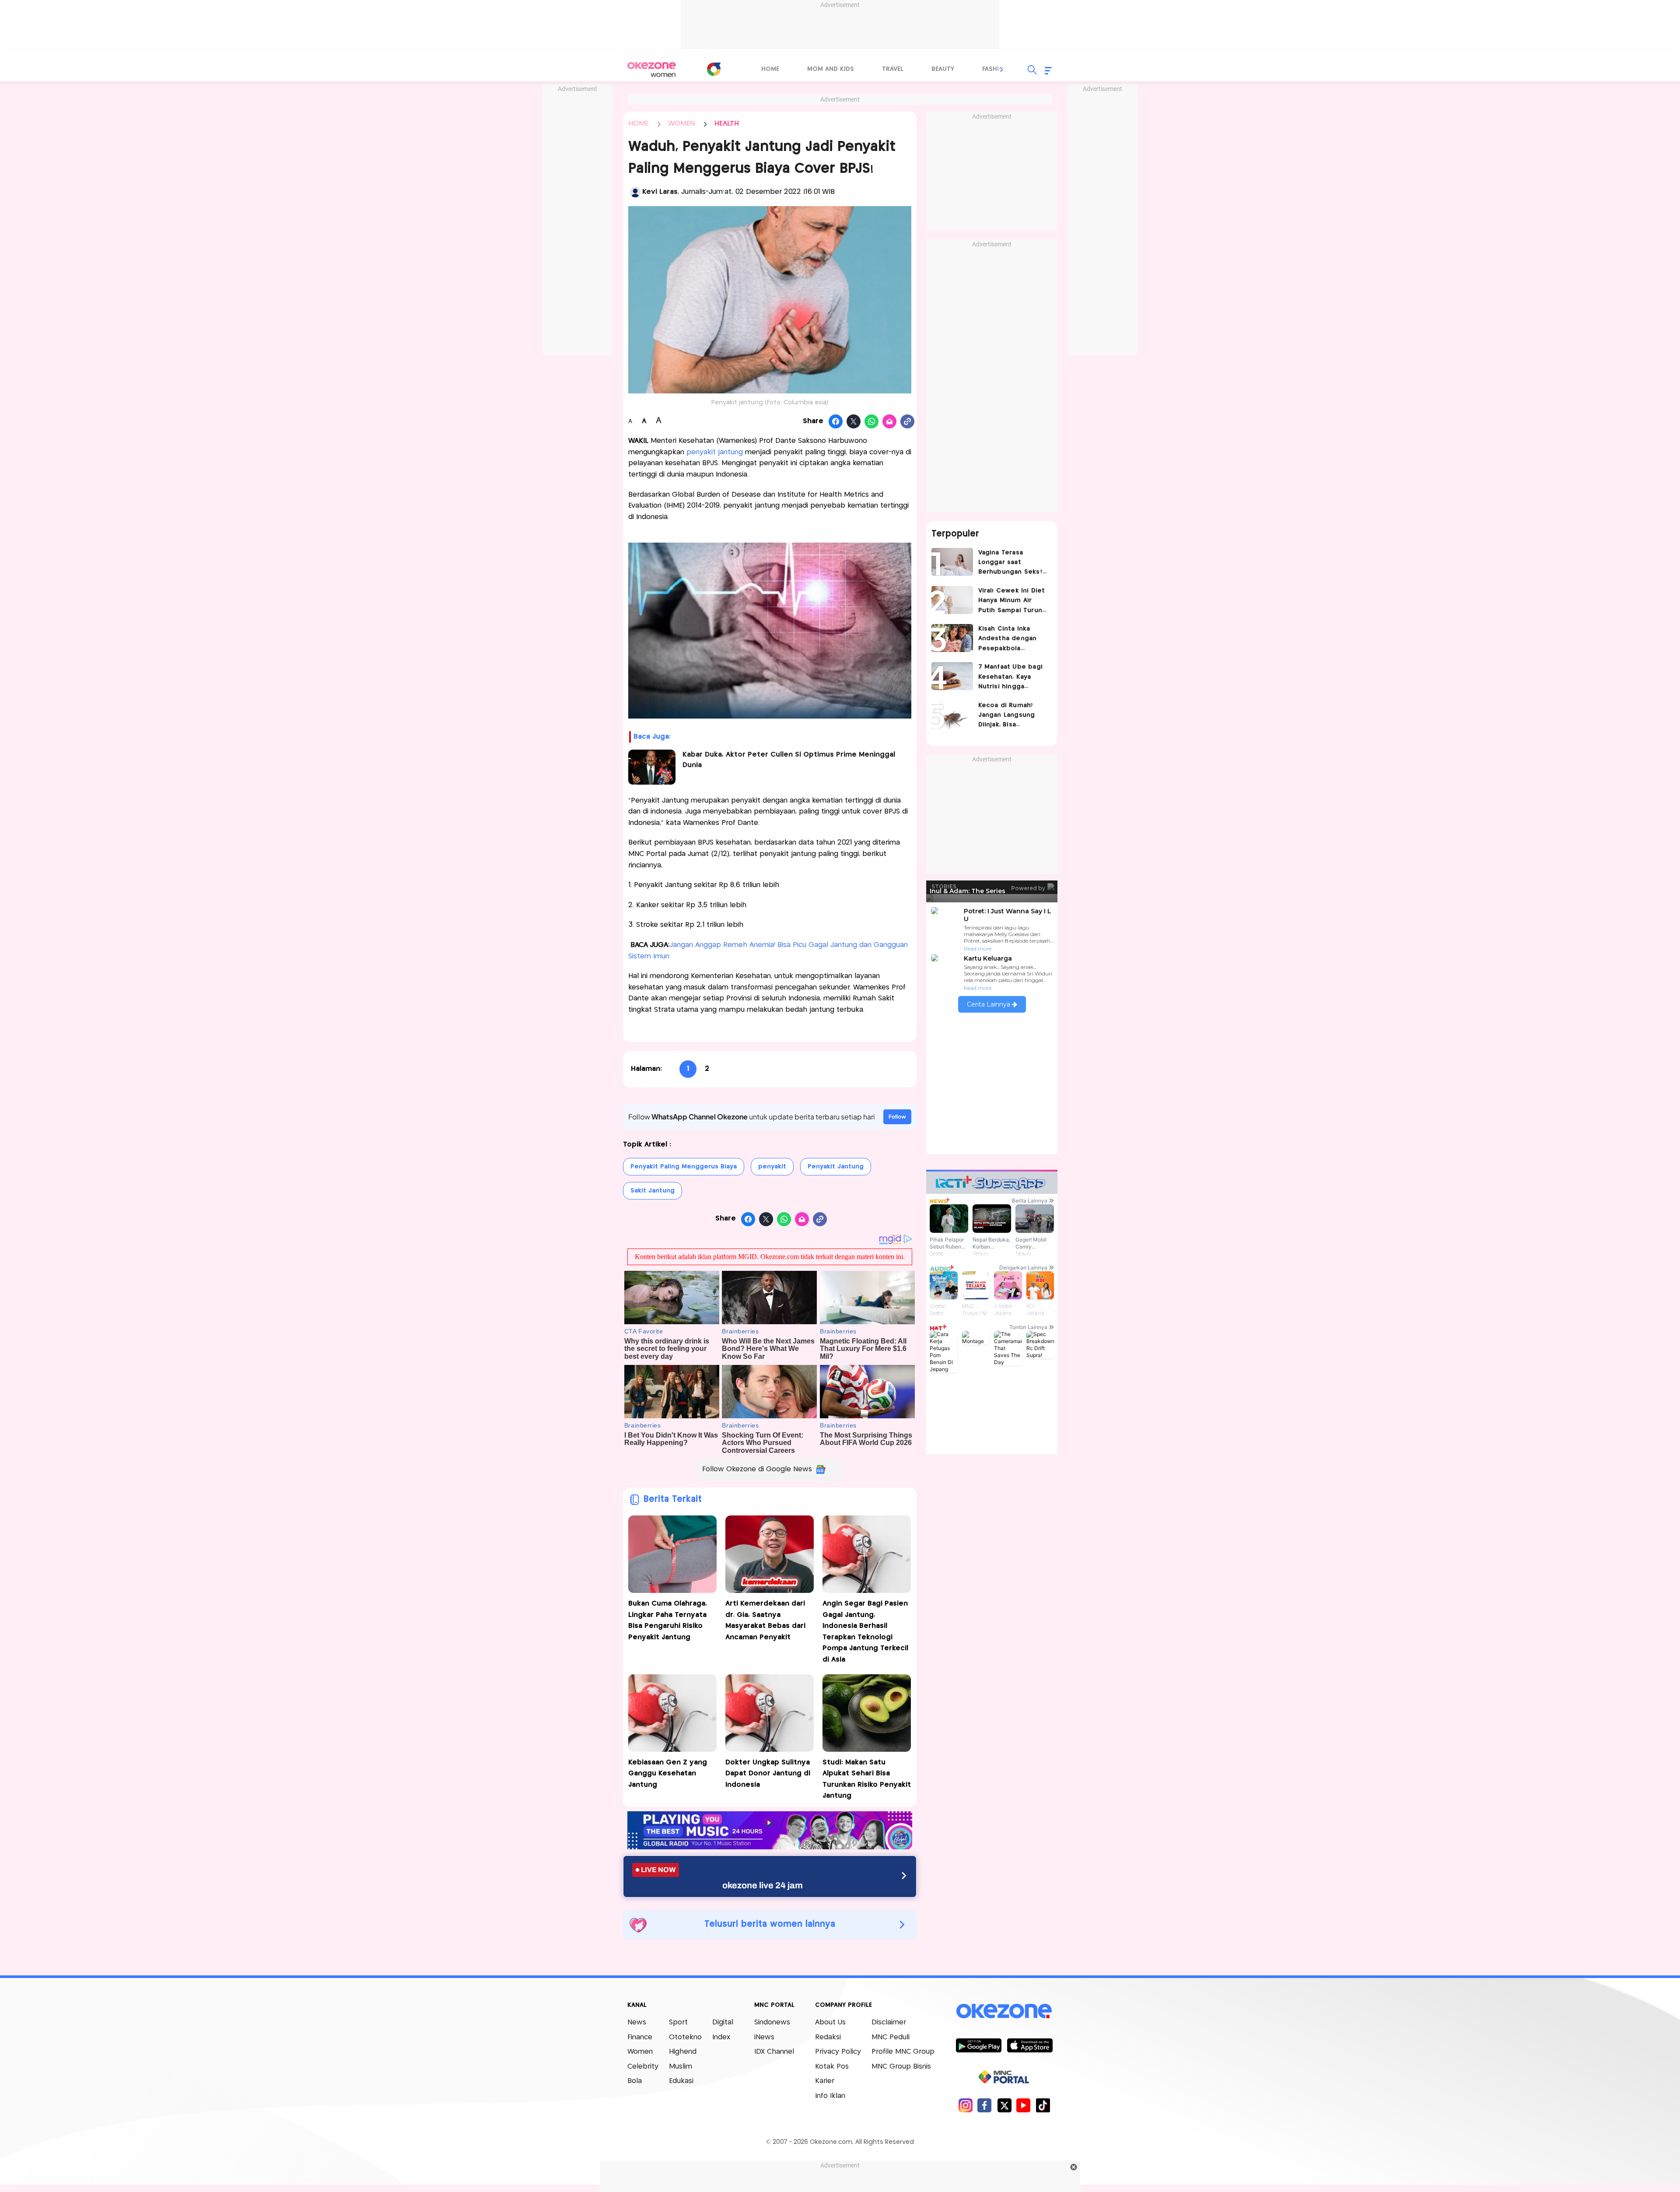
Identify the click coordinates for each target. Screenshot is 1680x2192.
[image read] (652, 767)
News (637, 2022)
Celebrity (643, 2067)
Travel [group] (893, 69)
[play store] (978, 2045)
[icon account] (635, 192)
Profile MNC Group (903, 2052)
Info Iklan (830, 2096)
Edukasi (681, 2081)
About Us (830, 2022)
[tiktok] (1043, 2105)
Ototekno (685, 2037)
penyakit (772, 1167)
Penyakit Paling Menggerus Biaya (684, 1167)
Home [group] (770, 69)
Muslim (681, 2067)
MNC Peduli (891, 2037)
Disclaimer (889, 2022)
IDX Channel (774, 2052)
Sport (678, 2022)
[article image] (952, 562)
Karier (825, 2081)
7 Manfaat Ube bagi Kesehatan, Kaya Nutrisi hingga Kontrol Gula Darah (1011, 678)
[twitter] (1004, 2105)
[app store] (1030, 2045)
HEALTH (727, 124)
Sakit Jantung (653, 1191)
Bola (635, 2081)
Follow (897, 1117)
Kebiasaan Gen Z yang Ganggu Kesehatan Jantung (668, 1774)
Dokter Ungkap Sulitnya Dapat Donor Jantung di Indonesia (768, 1774)
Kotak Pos (832, 2067)
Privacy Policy (838, 2052)
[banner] (770, 1847)
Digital (723, 2022)
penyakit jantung (715, 452)
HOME (638, 124)
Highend (683, 2052)
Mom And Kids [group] (831, 69)
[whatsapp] (872, 422)
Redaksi (828, 2037)
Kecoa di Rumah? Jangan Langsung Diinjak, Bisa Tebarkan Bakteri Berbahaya (1007, 716)
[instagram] (965, 2105)
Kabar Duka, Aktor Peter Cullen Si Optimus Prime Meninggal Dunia (789, 760)
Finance (640, 2037)
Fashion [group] (995, 69)
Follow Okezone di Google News (757, 1469)
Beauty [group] (943, 69)
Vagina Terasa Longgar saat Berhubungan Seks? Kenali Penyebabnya (1011, 563)
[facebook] (985, 2105)
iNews (764, 2037)
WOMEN (681, 124)
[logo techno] (652, 70)
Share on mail (890, 422)
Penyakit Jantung (836, 1167)
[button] (1002, 70)
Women (640, 2052)
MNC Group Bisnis (901, 2067)
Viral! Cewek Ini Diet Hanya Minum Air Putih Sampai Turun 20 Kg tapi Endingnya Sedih (1013, 601)
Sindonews (772, 2022)
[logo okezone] (1004, 2011)
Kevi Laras (660, 192)
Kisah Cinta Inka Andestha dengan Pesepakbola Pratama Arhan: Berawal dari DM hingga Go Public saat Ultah (1008, 640)
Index (721, 2037)
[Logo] (714, 69)
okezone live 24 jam (763, 1885)
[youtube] (1024, 2105)
